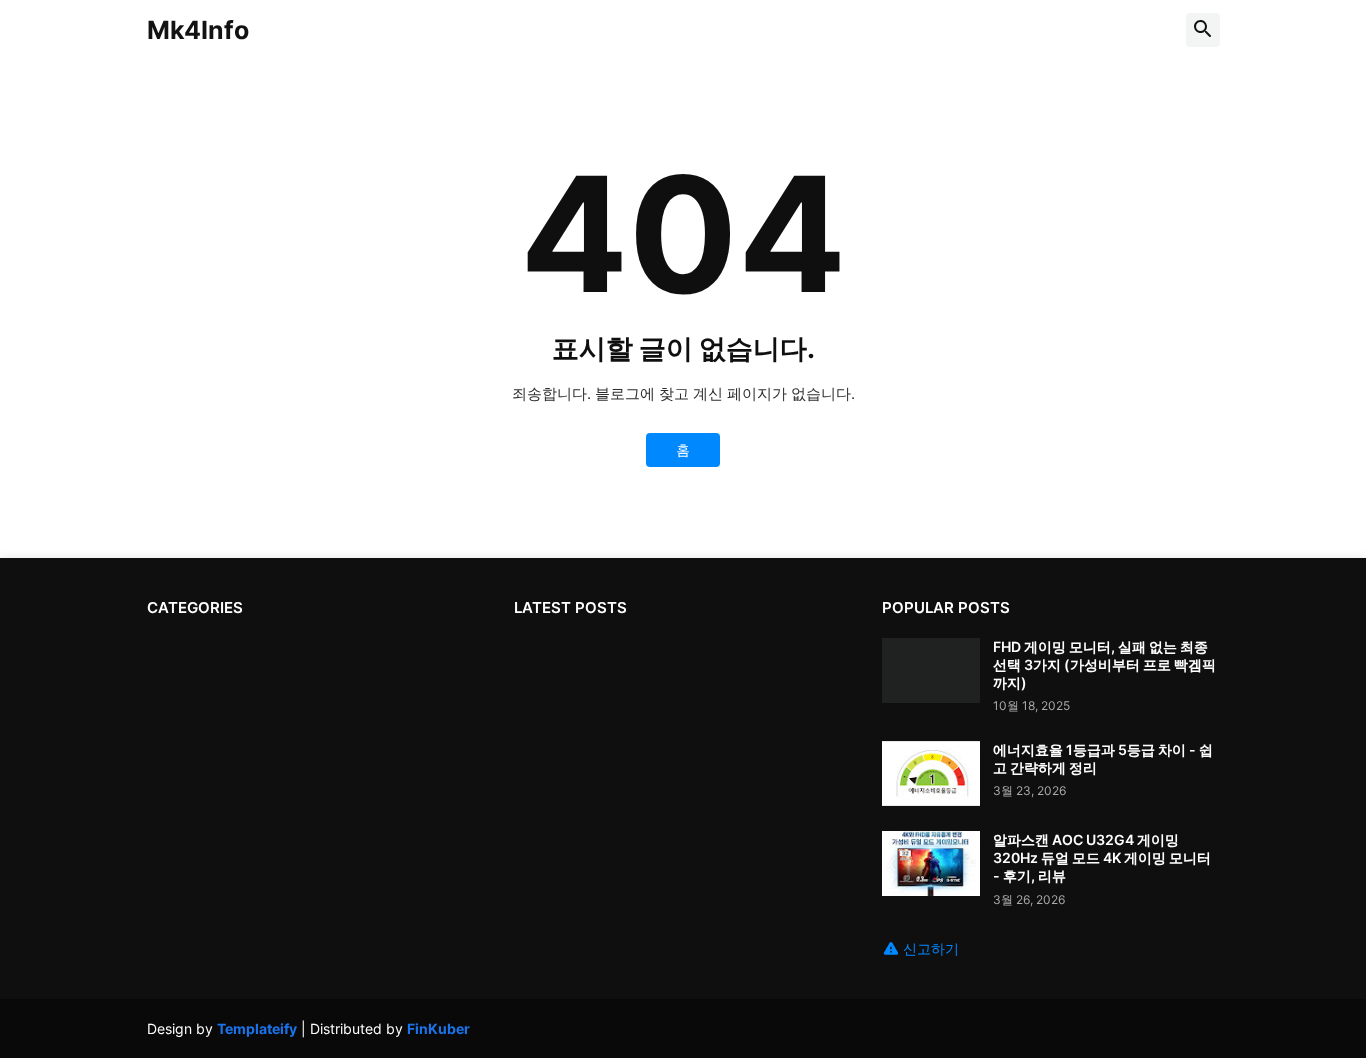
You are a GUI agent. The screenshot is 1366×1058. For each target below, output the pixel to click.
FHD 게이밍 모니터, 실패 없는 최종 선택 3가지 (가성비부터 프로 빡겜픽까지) (1104, 664)
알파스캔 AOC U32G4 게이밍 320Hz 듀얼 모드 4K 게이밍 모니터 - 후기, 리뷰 (1102, 857)
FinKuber (438, 1028)
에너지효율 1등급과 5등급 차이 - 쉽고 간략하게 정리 (1103, 758)
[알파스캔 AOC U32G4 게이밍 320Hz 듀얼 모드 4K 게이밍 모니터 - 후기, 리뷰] (931, 863)
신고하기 (931, 948)
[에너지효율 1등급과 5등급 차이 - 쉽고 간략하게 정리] (931, 773)
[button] (1203, 30)
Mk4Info (198, 30)
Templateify (257, 1028)
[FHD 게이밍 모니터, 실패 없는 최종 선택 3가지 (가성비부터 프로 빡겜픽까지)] (931, 670)
